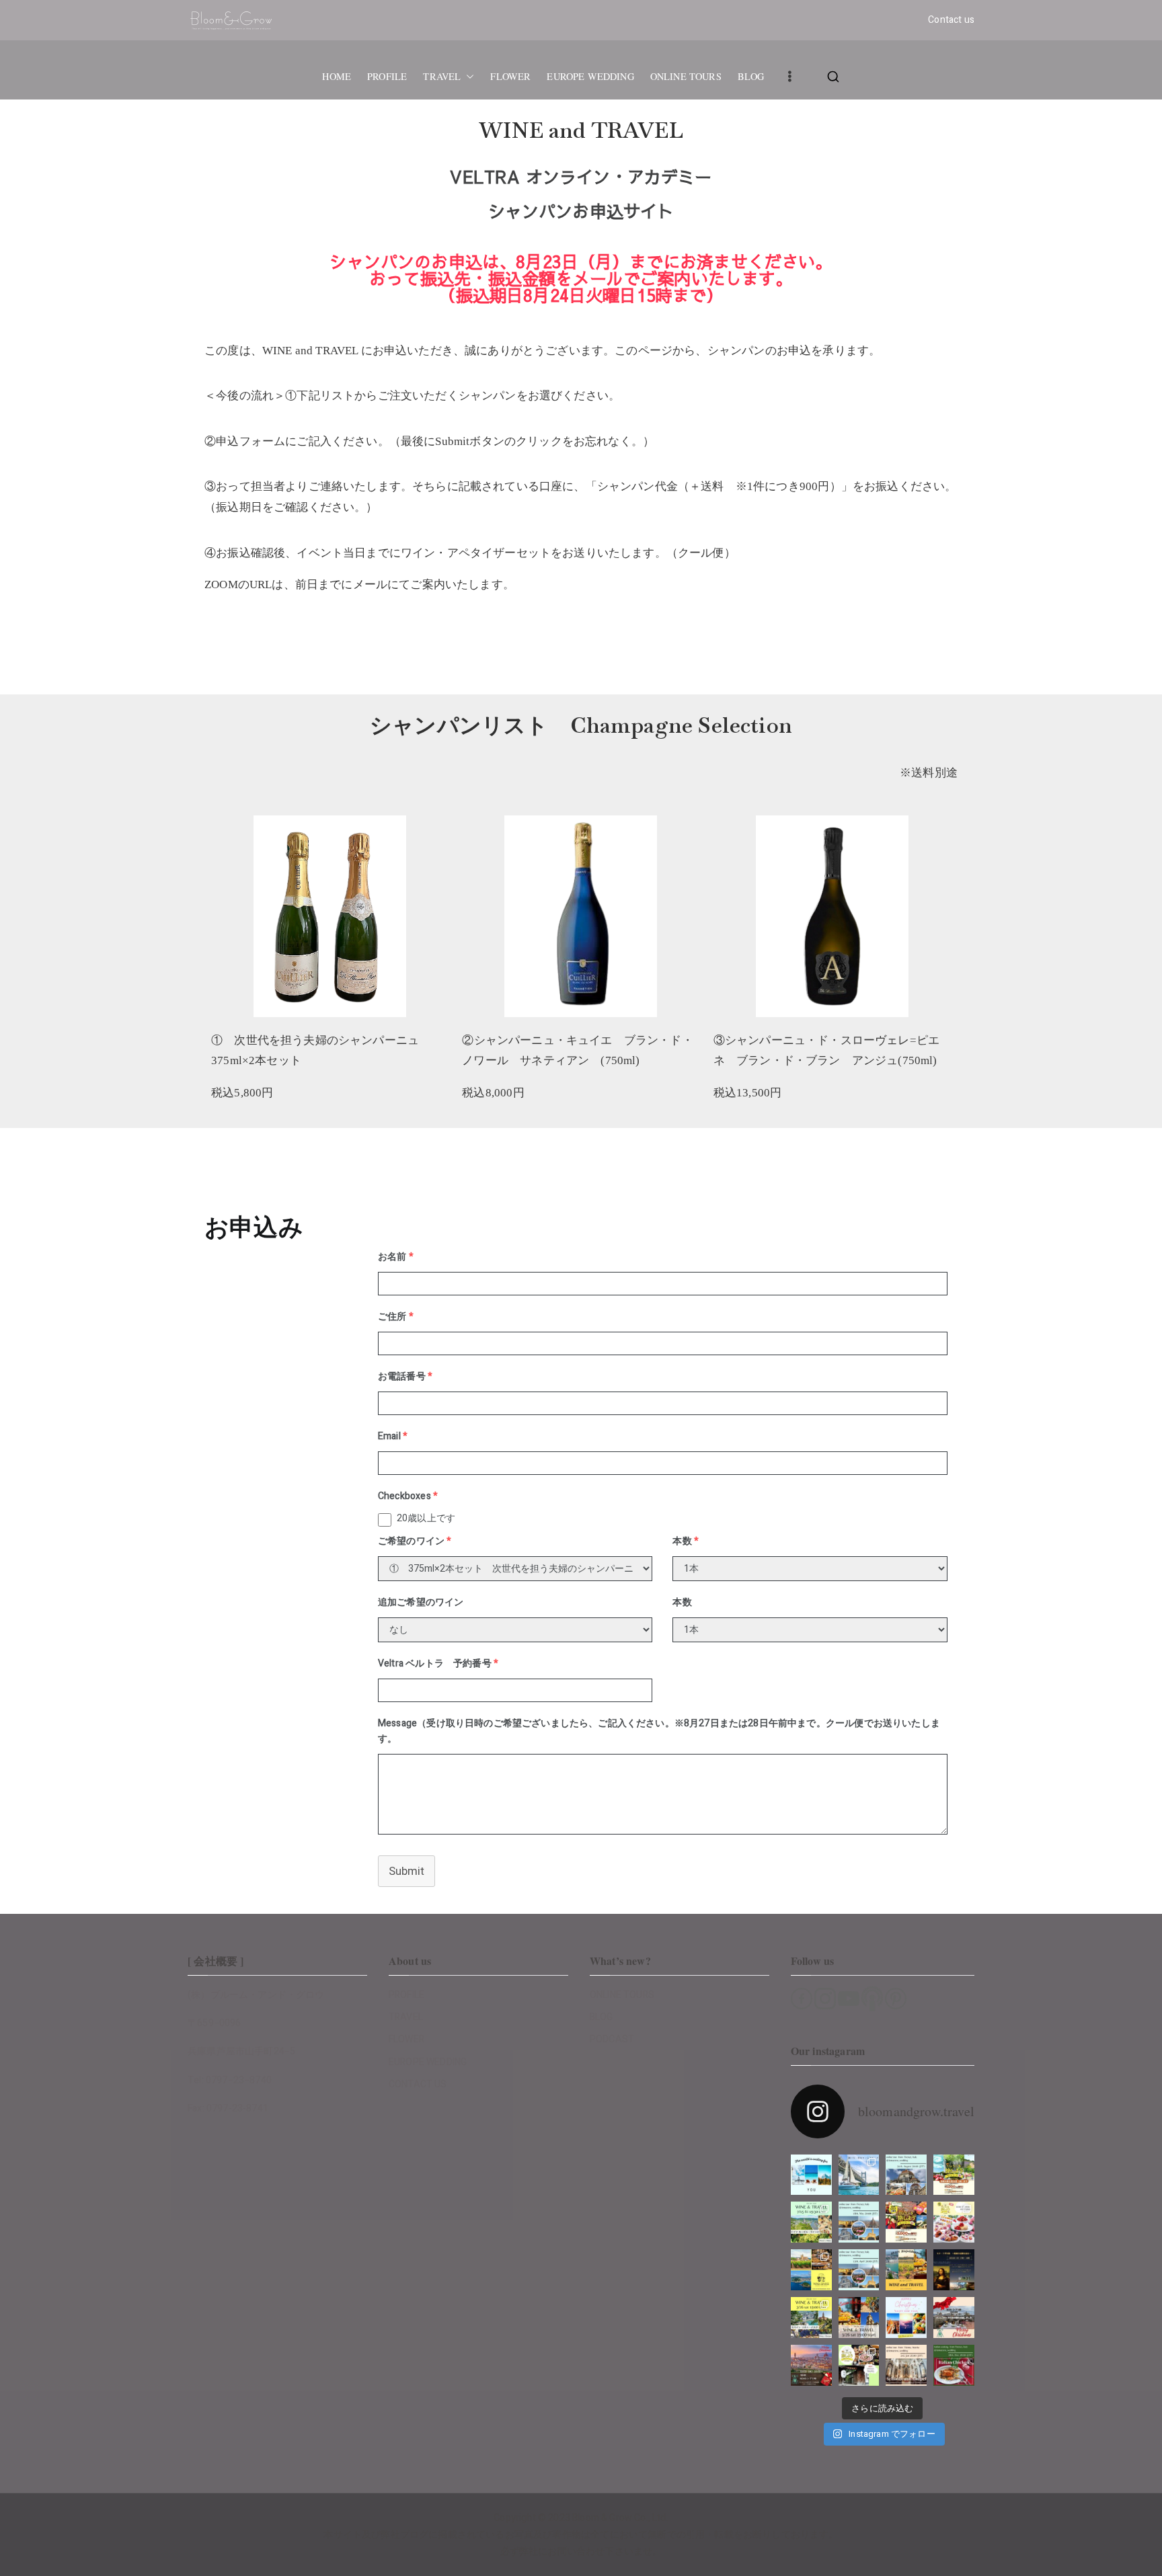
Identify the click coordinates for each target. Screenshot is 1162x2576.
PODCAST (612, 2039)
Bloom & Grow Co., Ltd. (620, 2518)
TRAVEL (442, 77)
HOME (337, 77)
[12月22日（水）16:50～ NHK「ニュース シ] (811, 2365)
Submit (406, 1871)
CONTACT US (418, 2084)
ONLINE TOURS (686, 77)
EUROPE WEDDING (590, 77)
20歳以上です (426, 1518)
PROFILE (387, 77)
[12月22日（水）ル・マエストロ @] (954, 2318)
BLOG (751, 77)
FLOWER (510, 77)
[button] (467, 77)
